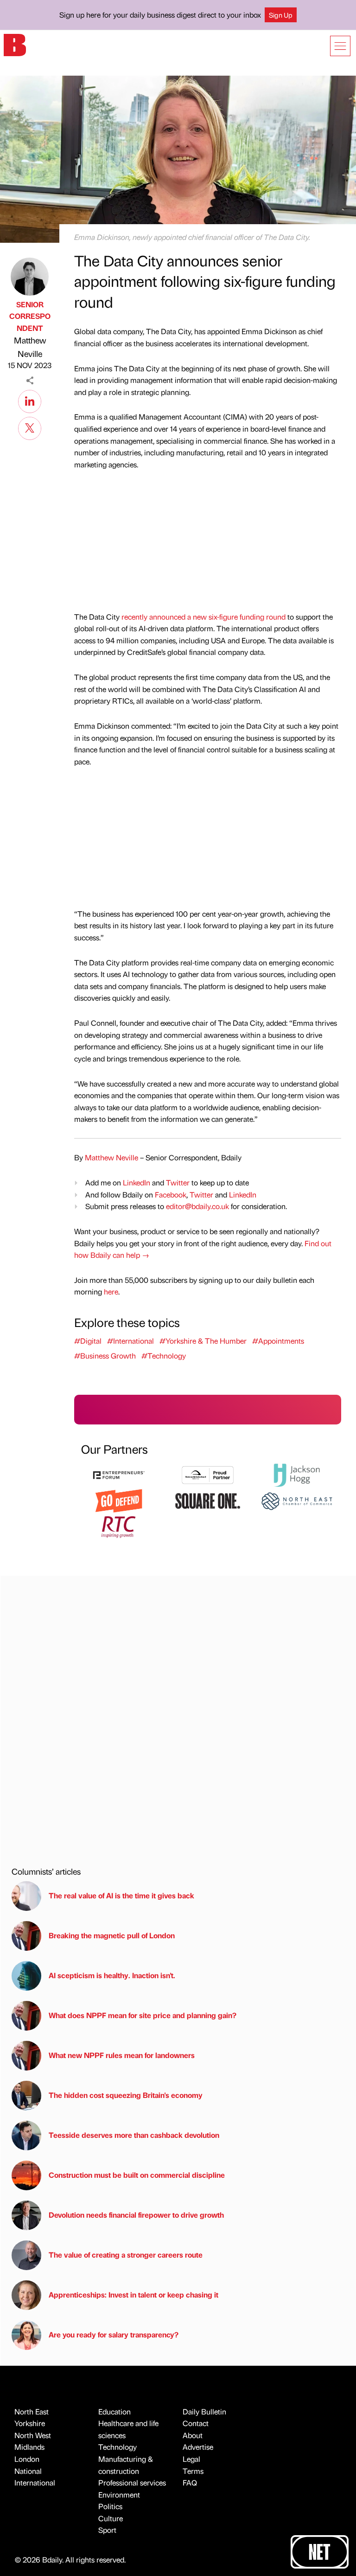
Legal (191, 2459)
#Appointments (278, 1341)
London (27, 2459)
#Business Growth (105, 1356)
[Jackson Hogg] (297, 1474)
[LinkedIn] (30, 400)
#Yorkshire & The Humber (203, 1341)
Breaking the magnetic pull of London (112, 1935)
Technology (118, 2447)
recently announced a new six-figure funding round (203, 617)
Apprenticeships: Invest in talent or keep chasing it (133, 2294)
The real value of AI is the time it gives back (123, 1895)
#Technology (164, 1356)
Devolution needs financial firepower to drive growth (136, 2215)
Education (114, 2411)
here (111, 1291)
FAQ (190, 2482)
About (193, 2435)
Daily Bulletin (204, 2411)
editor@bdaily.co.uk (197, 1206)
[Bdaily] (15, 44)
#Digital (88, 1341)
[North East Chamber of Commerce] (297, 1500)
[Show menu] (340, 46)
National (28, 2471)
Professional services (132, 2482)
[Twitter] (30, 427)
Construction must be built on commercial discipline (137, 2175)
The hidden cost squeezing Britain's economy (126, 2095)
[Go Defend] (119, 1500)
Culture (111, 2518)
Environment (119, 2495)
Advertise (198, 2447)
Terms (193, 2471)
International (35, 2482)
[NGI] (208, 1474)
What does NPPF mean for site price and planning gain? (143, 2015)
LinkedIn (137, 1182)
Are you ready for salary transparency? (114, 2334)
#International (130, 1341)
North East (32, 2411)
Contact (196, 2423)
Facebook (171, 1194)
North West (33, 2435)
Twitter (178, 1182)
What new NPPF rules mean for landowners (122, 2055)
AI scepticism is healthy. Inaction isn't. (112, 1975)
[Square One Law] (208, 1500)
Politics (110, 2506)
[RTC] (119, 1526)
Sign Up (281, 15)
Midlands (29, 2447)
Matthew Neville (30, 347)
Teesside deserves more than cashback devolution (134, 2135)
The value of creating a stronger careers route (126, 2255)
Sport (107, 2530)
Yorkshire (30, 2423)
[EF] (119, 1474)
